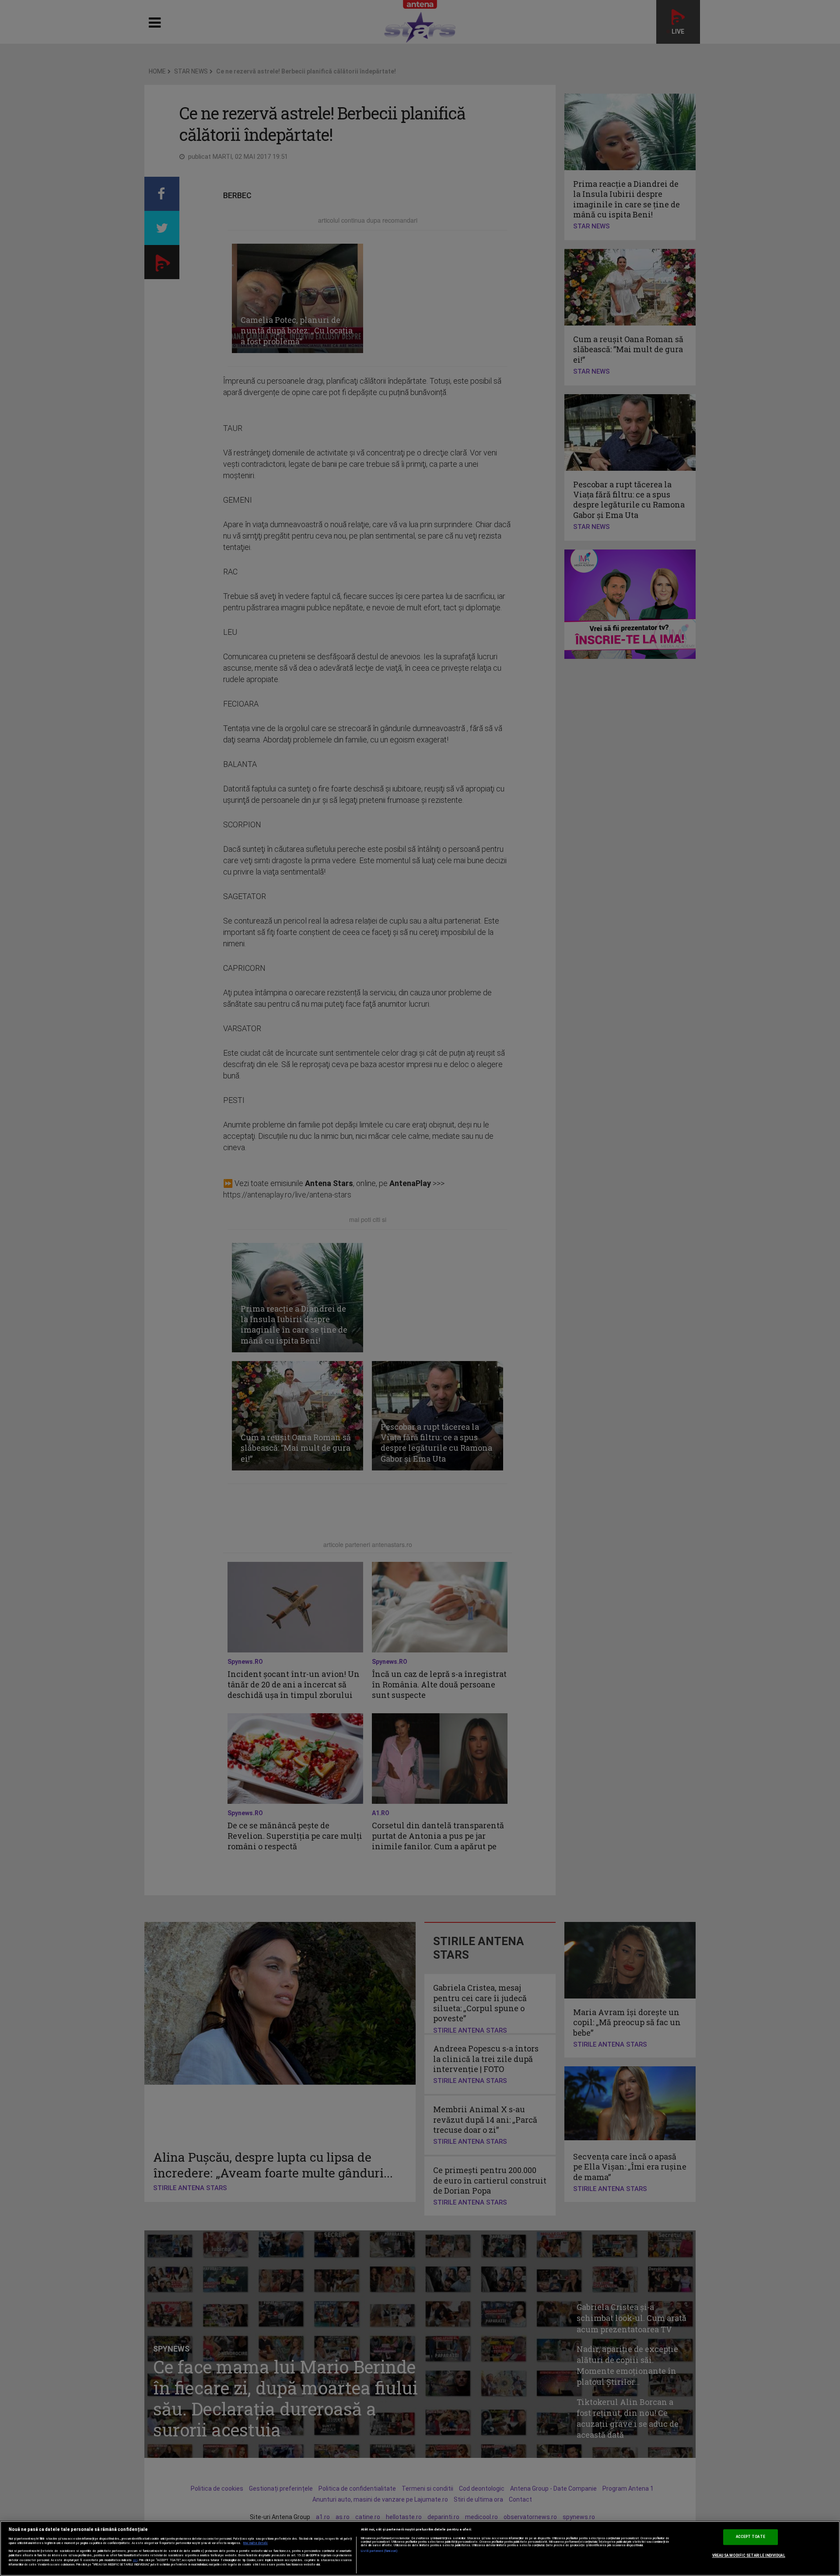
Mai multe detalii (255, 2543)
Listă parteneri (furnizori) (380, 2551)
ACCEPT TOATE (751, 2537)
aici (135, 2560)
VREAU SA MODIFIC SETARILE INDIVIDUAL (749, 2555)
